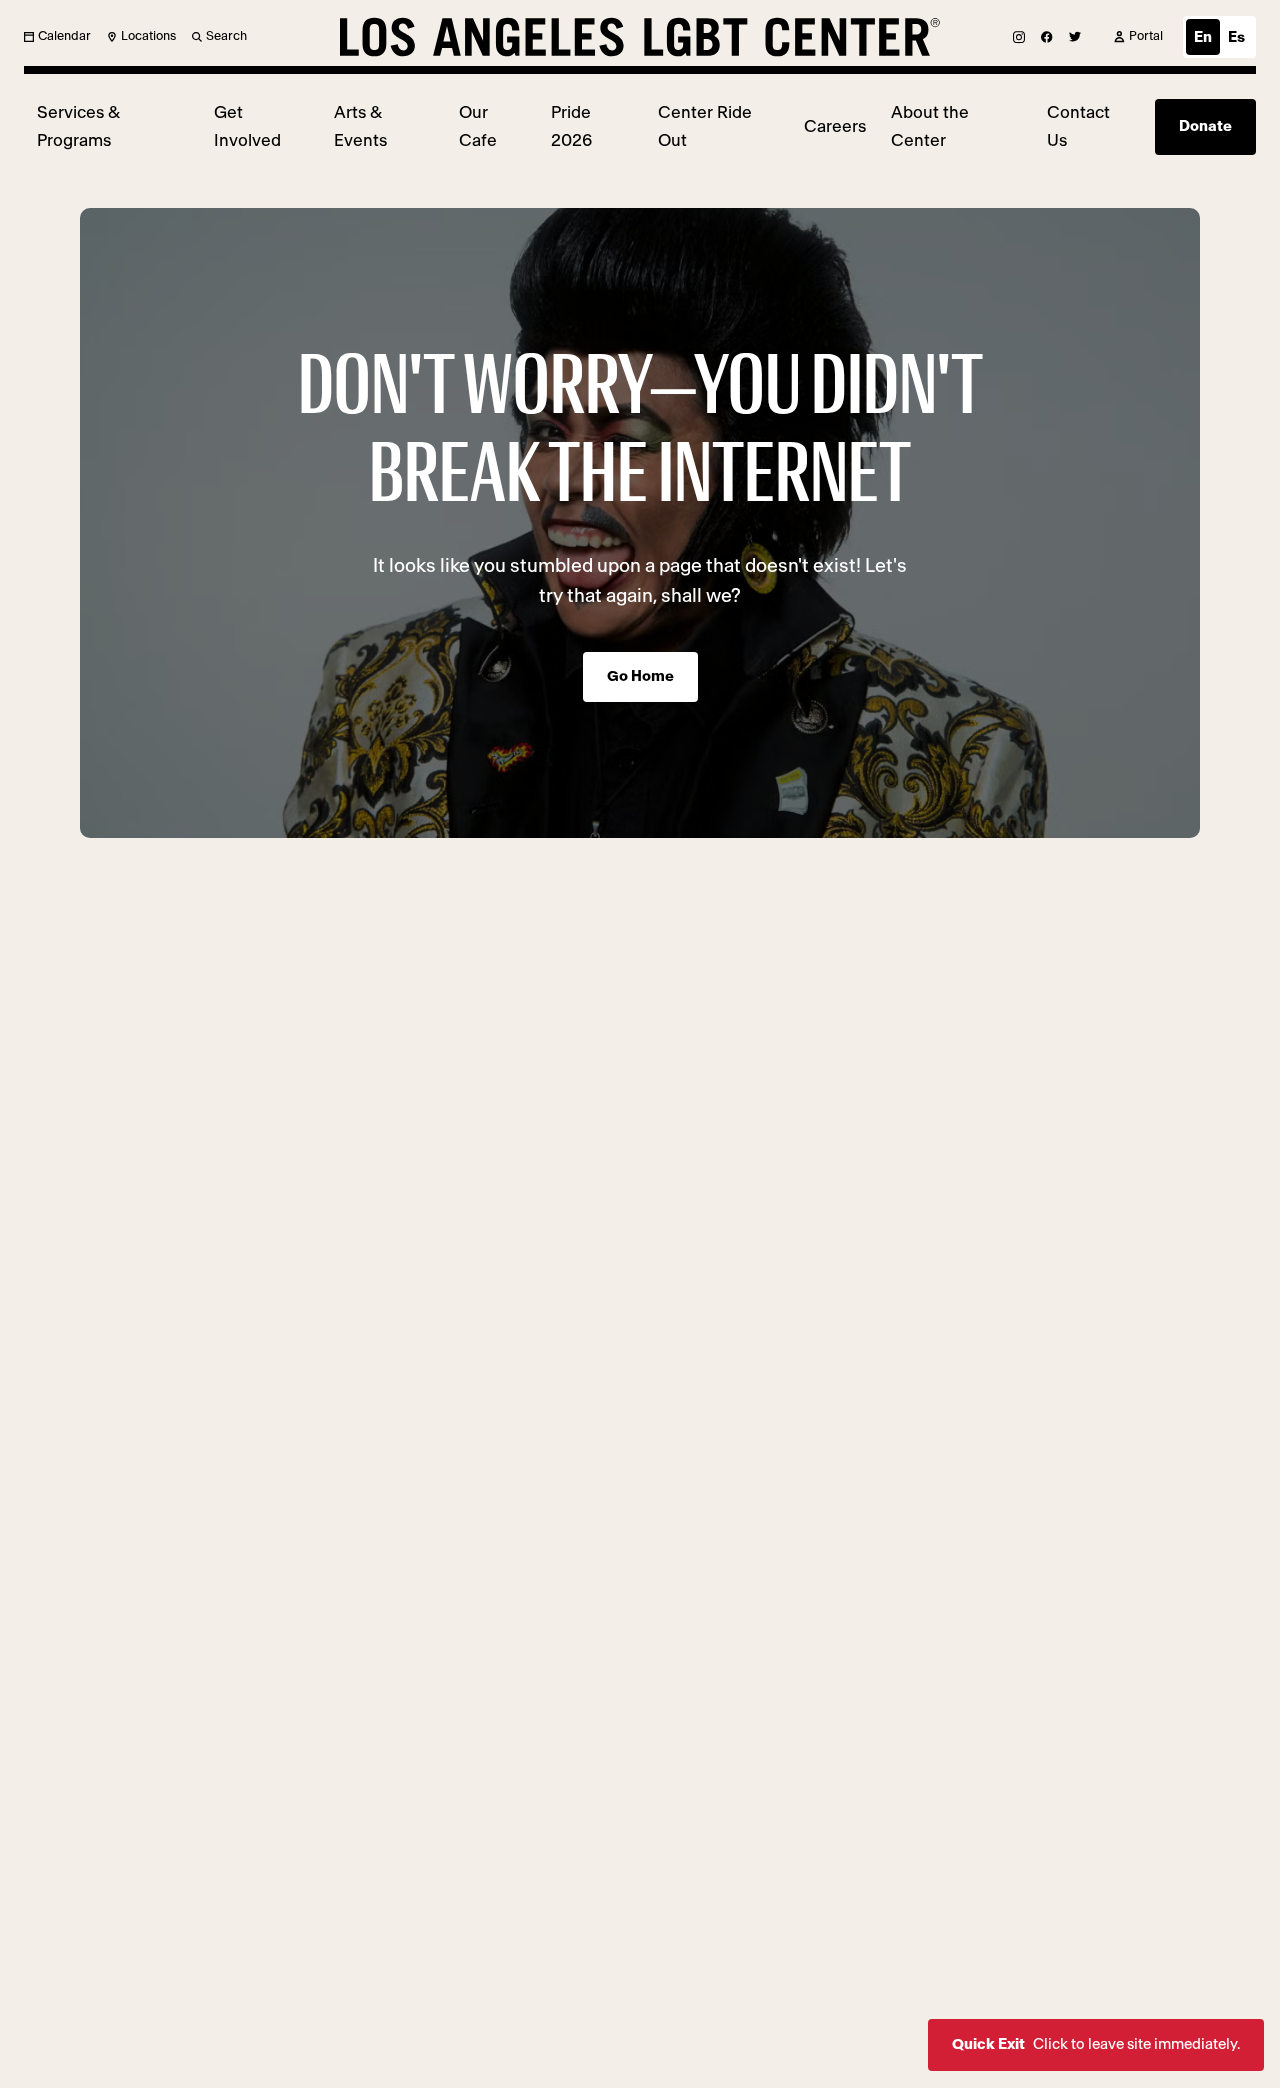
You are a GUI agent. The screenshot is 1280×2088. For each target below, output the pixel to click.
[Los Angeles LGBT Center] (640, 37)
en (1203, 37)
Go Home (640, 676)
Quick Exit (1096, 2044)
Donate (1205, 126)
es (1236, 37)
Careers (835, 126)
